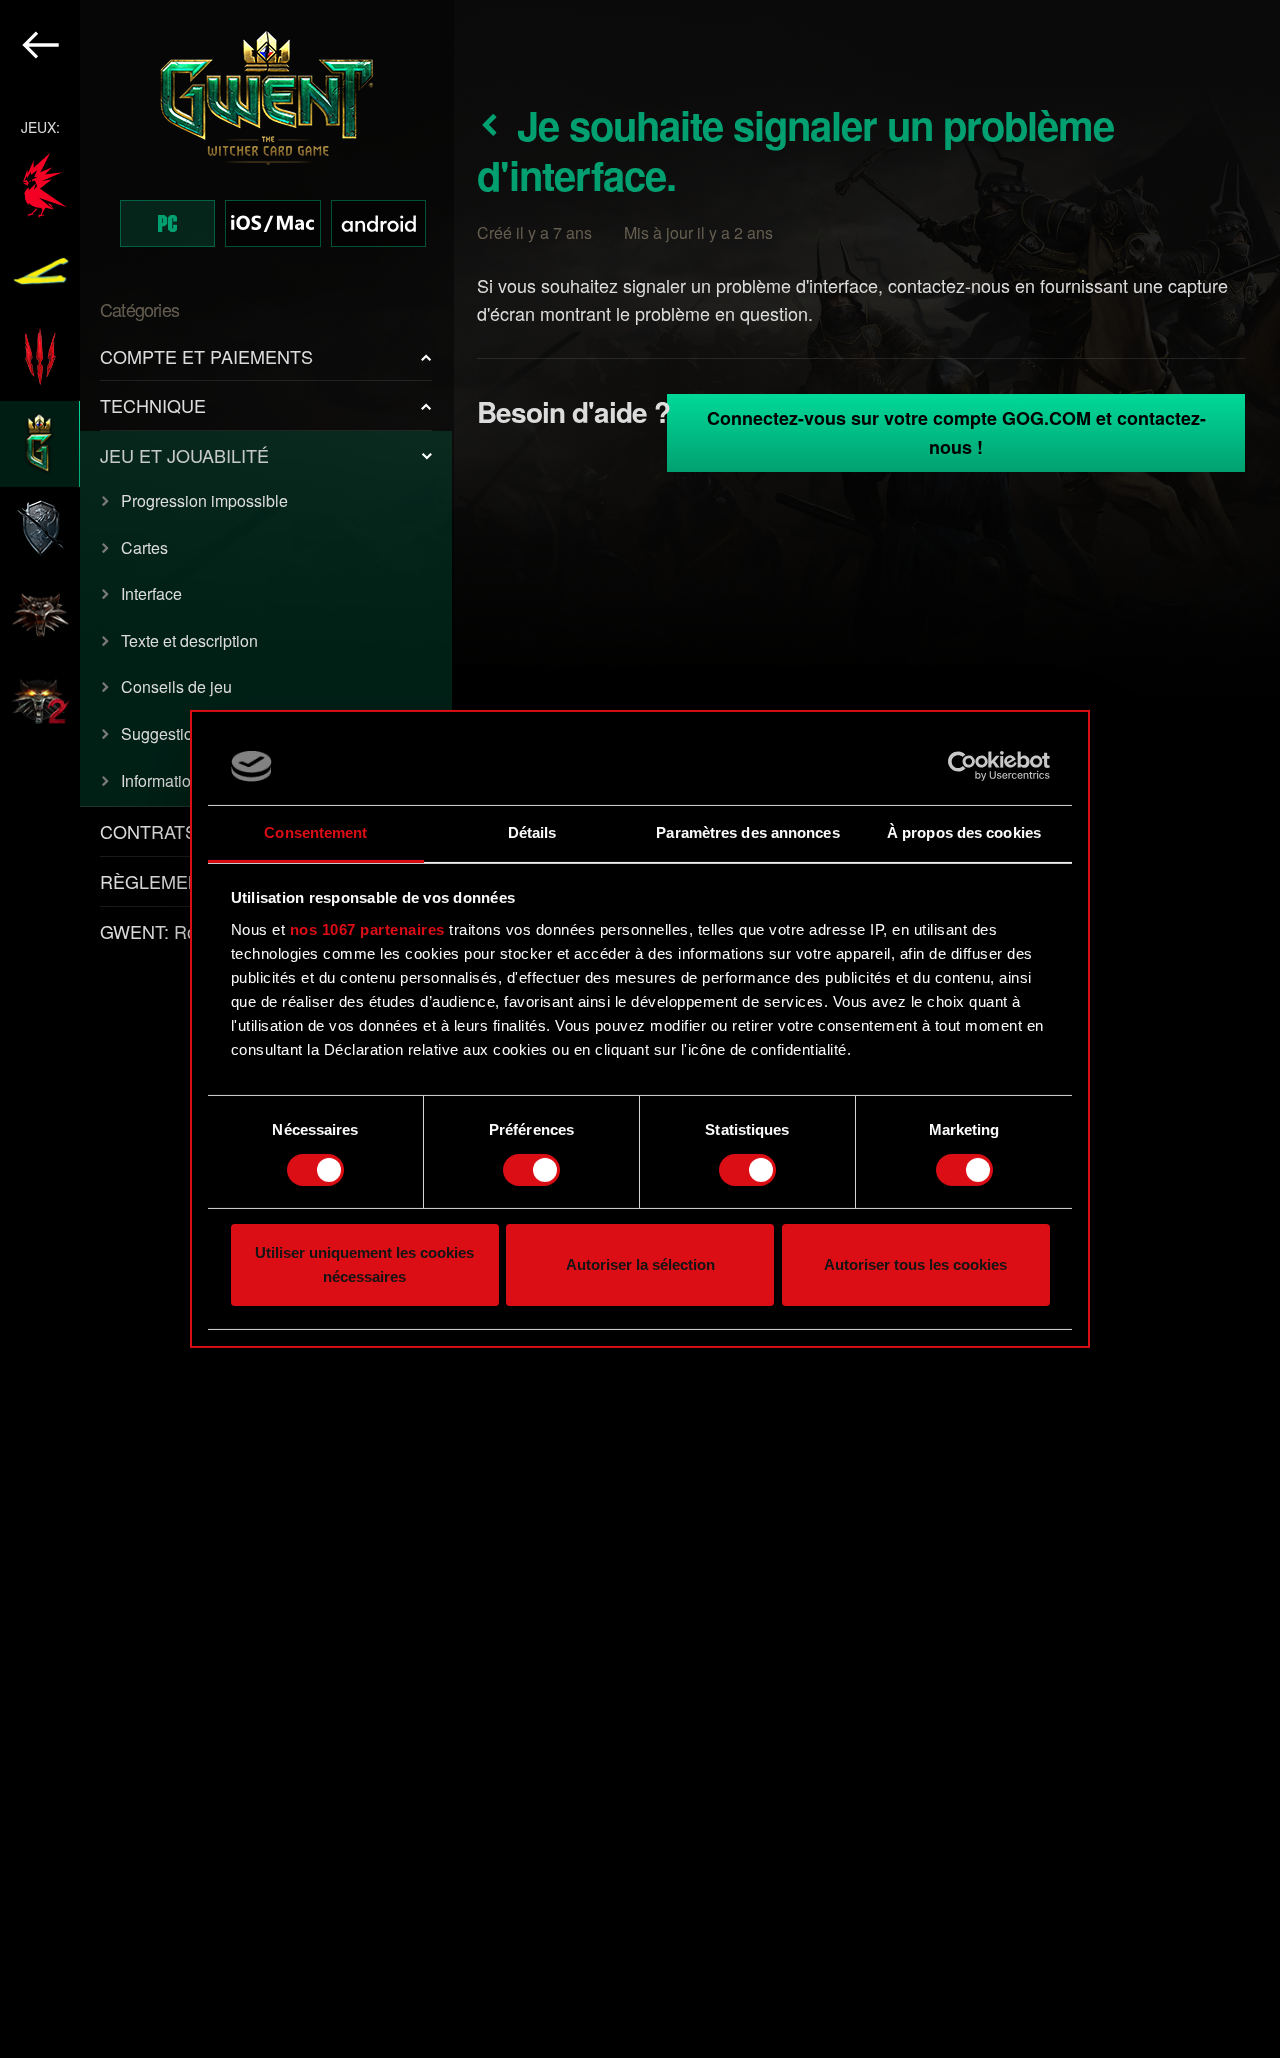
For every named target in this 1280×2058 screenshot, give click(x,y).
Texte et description (189, 640)
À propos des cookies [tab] (964, 832)
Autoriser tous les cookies (915, 1265)
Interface (151, 593)
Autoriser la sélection (640, 1265)
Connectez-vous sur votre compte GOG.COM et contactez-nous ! (956, 432)
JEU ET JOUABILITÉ (184, 455)
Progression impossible (204, 500)
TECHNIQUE (153, 405)
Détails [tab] (532, 832)
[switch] (531, 1170)
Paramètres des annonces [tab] (747, 832)
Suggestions (165, 733)
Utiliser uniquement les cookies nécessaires (364, 1265)
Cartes (144, 547)
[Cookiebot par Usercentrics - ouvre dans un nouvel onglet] (962, 766)
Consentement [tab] (315, 832)
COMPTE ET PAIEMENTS (206, 356)
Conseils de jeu (176, 686)
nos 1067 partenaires (367, 929)
